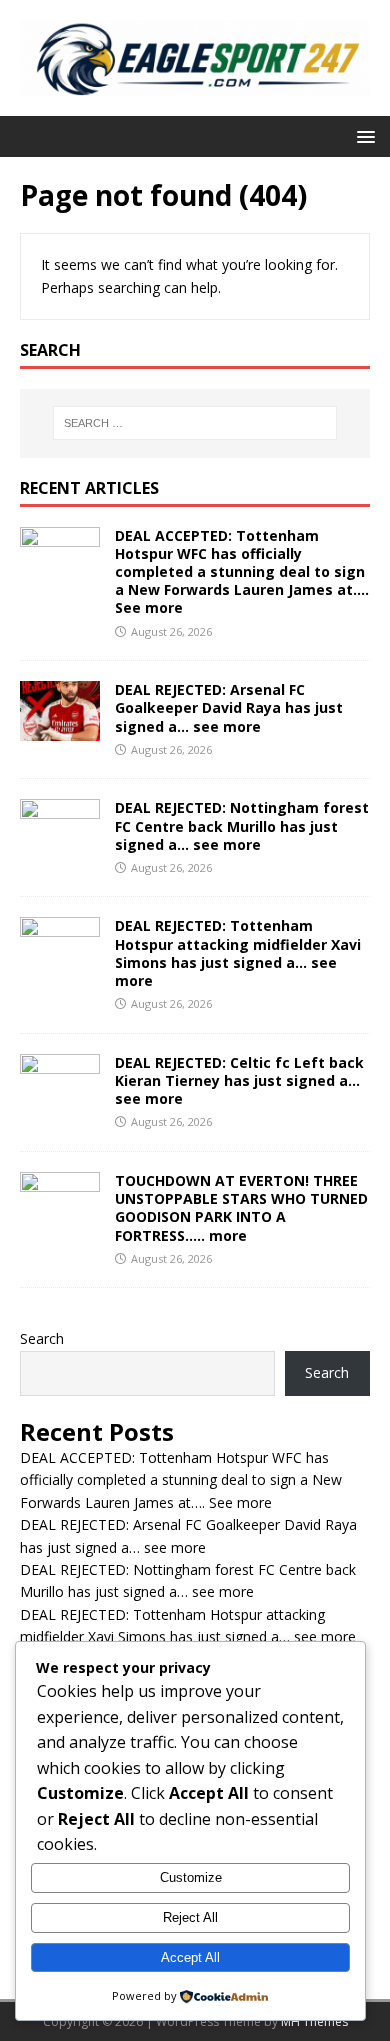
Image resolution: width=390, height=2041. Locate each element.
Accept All (190, 1957)
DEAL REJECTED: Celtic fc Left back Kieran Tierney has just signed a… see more (239, 1080)
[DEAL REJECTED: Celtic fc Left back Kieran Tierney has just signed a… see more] (60, 1101)
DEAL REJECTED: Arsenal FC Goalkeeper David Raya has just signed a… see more (229, 707)
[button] (362, 135)
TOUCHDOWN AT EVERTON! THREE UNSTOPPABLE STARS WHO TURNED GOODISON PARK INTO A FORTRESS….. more (241, 1208)
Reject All (190, 1917)
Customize (191, 1877)
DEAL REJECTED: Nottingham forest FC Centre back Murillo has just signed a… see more (242, 825)
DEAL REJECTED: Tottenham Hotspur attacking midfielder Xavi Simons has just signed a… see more (238, 953)
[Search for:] (195, 423)
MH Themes (314, 2021)
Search (42, 1338)
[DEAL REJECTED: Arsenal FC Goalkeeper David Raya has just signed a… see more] (60, 729)
